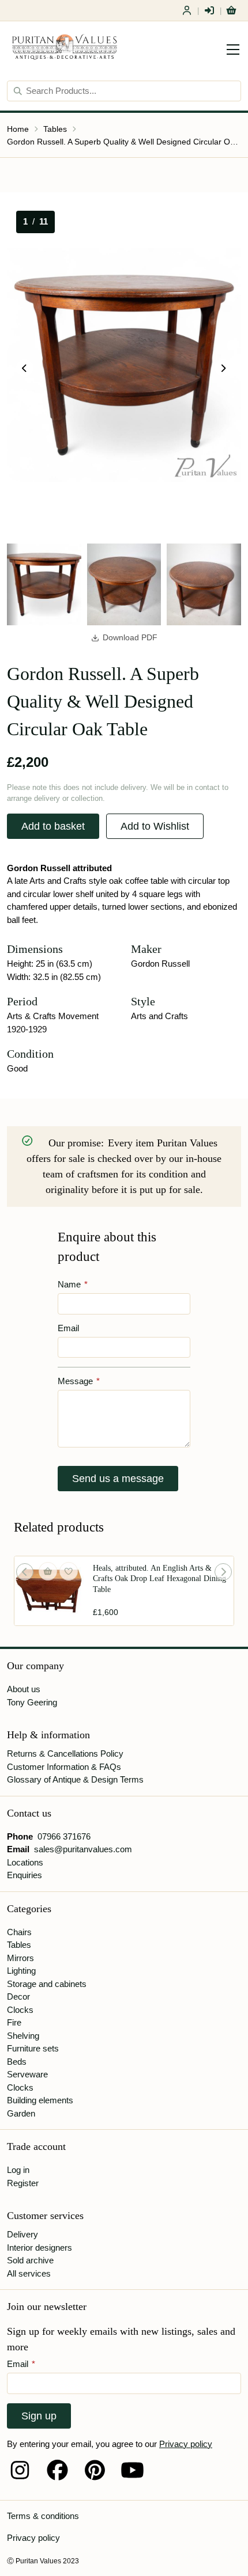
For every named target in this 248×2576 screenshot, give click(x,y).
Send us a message (118, 1479)
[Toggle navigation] (233, 50)
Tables (55, 129)
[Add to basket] (48, 1571)
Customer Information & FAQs (64, 1767)
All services (29, 2273)
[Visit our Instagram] (20, 2470)
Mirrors (20, 1958)
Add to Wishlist (155, 826)
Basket (231, 10)
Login (209, 10)
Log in (18, 2170)
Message (79, 1381)
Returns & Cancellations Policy (65, 1754)
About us (24, 1689)
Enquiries (25, 1875)
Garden (21, 2113)
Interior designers (40, 2248)
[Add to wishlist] (69, 1571)
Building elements (40, 2100)
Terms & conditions (43, 2516)
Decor (18, 1996)
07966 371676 (64, 1836)
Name (73, 1284)
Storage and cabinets (47, 1984)
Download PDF (130, 638)
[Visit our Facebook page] (57, 2470)
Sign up (39, 2416)
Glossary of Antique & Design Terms (75, 1779)
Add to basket (53, 826)
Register (187, 10)
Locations (25, 1862)
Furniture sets (33, 2048)
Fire (14, 2022)
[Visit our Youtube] (132, 2470)
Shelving (23, 2036)
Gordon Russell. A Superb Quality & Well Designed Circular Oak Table (124, 142)
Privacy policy (186, 2444)
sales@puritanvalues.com (83, 1849)
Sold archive (30, 2260)
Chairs (19, 1932)
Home (18, 129)
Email (68, 1328)
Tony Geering (32, 1702)
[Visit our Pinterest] (95, 2470)
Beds (17, 2062)
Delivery (22, 2234)
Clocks (20, 2010)
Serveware (27, 2074)
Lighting (21, 1971)
